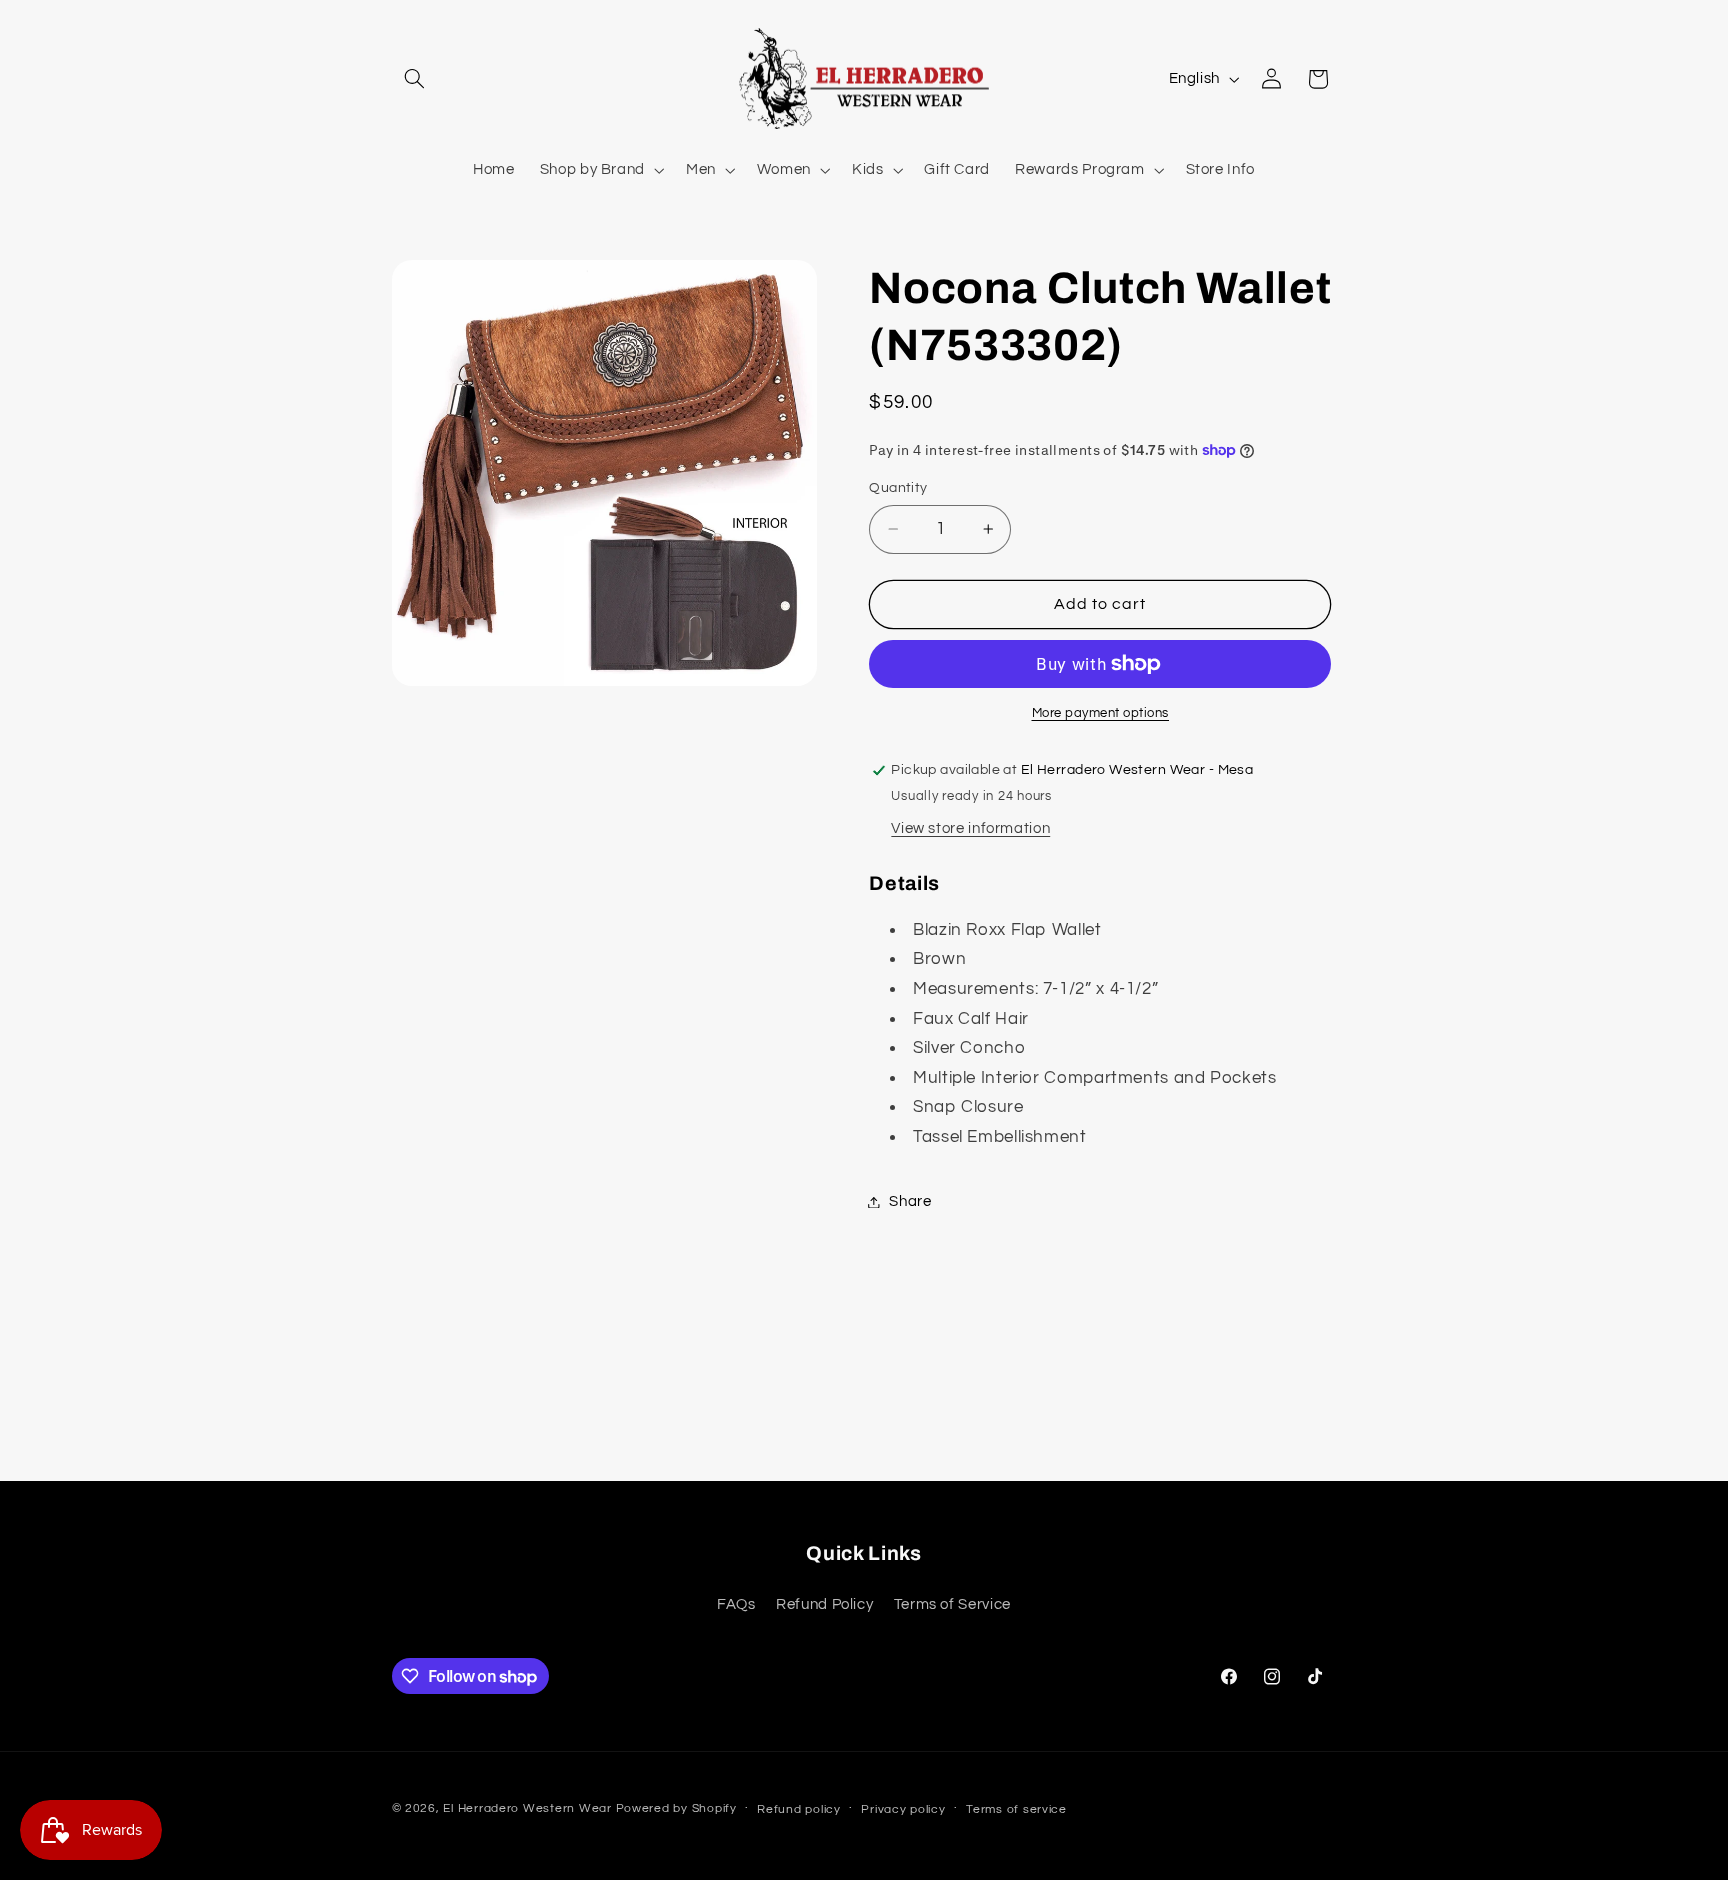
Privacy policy (903, 1809)
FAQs (736, 1605)
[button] (415, 79)
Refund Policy (824, 1605)
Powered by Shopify (676, 1808)
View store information (970, 828)
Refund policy (799, 1809)
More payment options (1101, 713)
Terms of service (1016, 1809)
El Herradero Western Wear (527, 1808)
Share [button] (910, 1201)
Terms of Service (952, 1605)
